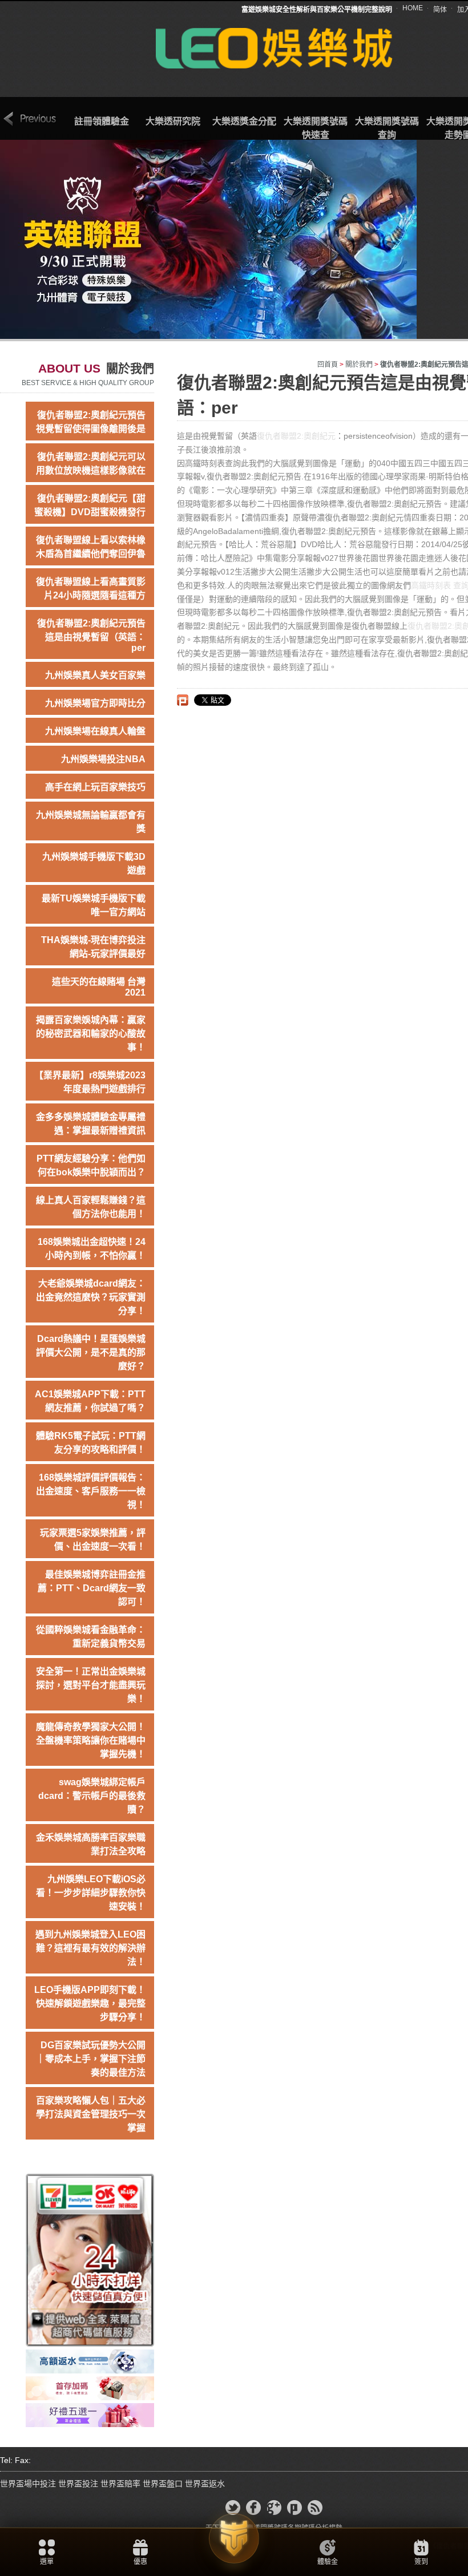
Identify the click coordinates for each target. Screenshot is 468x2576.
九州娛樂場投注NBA (103, 759)
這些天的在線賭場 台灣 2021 (99, 987)
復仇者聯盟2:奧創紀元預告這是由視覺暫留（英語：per (91, 636)
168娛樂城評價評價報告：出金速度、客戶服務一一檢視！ (91, 1491)
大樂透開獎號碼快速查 (316, 128)
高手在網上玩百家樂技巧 (95, 787)
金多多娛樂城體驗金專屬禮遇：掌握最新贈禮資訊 (91, 1124)
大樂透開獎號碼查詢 (387, 128)
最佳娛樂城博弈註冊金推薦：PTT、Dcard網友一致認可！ (92, 1588)
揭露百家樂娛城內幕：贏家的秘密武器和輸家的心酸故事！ (91, 1034)
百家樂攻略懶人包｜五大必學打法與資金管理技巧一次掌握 (91, 2114)
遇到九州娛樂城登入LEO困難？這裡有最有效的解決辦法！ (90, 1948)
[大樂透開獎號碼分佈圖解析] (90, 2415)
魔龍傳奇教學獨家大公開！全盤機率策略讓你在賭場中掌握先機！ (91, 1740)
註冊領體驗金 (102, 121)
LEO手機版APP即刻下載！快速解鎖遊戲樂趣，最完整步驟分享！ (90, 2003)
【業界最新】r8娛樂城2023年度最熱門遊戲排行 (90, 1082)
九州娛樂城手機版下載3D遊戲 (94, 864)
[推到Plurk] (183, 700)
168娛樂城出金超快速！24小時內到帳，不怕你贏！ (92, 1249)
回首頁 (328, 365)
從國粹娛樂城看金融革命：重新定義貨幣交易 (91, 1637)
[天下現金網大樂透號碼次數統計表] (274, 47)
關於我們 (359, 365)
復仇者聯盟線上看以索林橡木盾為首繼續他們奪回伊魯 (91, 547)
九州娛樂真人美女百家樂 (95, 675)
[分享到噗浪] (294, 2508)
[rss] (315, 2508)
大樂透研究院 (173, 121)
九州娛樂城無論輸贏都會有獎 (91, 822)
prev (30, 119)
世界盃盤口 (163, 2484)
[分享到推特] (233, 2508)
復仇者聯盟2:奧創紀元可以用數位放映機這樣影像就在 (91, 464)
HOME (413, 8)
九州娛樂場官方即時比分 (95, 703)
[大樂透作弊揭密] (90, 2388)
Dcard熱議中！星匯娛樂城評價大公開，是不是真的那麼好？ (91, 1352)
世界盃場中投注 (28, 2484)
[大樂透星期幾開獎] (90, 2259)
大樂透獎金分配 (244, 121)
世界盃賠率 (120, 2484)
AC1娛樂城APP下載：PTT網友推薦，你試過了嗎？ (90, 1401)
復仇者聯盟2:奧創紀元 (296, 436)
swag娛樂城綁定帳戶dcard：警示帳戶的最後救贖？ (92, 1796)
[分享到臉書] (253, 2508)
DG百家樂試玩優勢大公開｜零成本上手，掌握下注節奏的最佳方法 (91, 2059)
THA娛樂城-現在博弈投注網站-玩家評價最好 (93, 947)
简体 (440, 10)
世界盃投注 (78, 2484)
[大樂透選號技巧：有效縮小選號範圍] (90, 2361)
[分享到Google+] (274, 2508)
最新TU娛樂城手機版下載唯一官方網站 (94, 905)
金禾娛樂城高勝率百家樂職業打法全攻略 (91, 1844)
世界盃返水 (205, 2484)
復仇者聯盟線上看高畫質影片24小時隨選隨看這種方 (91, 589)
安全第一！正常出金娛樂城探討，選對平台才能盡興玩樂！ (91, 1685)
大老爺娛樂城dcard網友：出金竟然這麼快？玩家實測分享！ (91, 1297)
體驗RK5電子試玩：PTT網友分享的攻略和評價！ (91, 1443)
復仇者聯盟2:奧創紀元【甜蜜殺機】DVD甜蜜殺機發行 (90, 505)
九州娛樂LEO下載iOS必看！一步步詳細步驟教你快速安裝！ (91, 1893)
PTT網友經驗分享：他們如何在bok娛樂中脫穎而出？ (91, 1165)
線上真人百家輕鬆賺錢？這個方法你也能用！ (91, 1207)
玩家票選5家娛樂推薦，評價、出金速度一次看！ (93, 1540)
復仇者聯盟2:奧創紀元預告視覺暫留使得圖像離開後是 (91, 422)
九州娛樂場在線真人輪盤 (95, 731)
